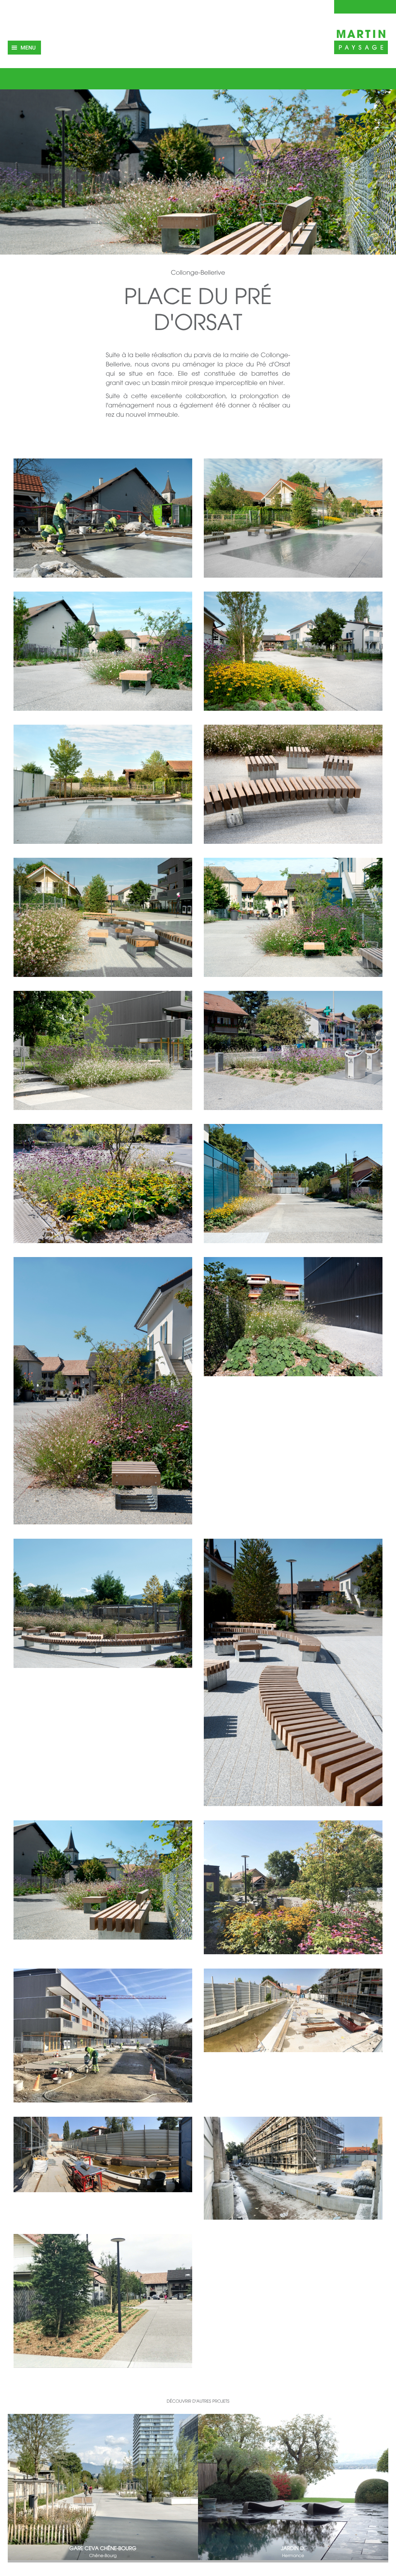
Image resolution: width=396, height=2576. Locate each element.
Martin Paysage (361, 41)
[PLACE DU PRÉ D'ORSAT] (103, 519)
